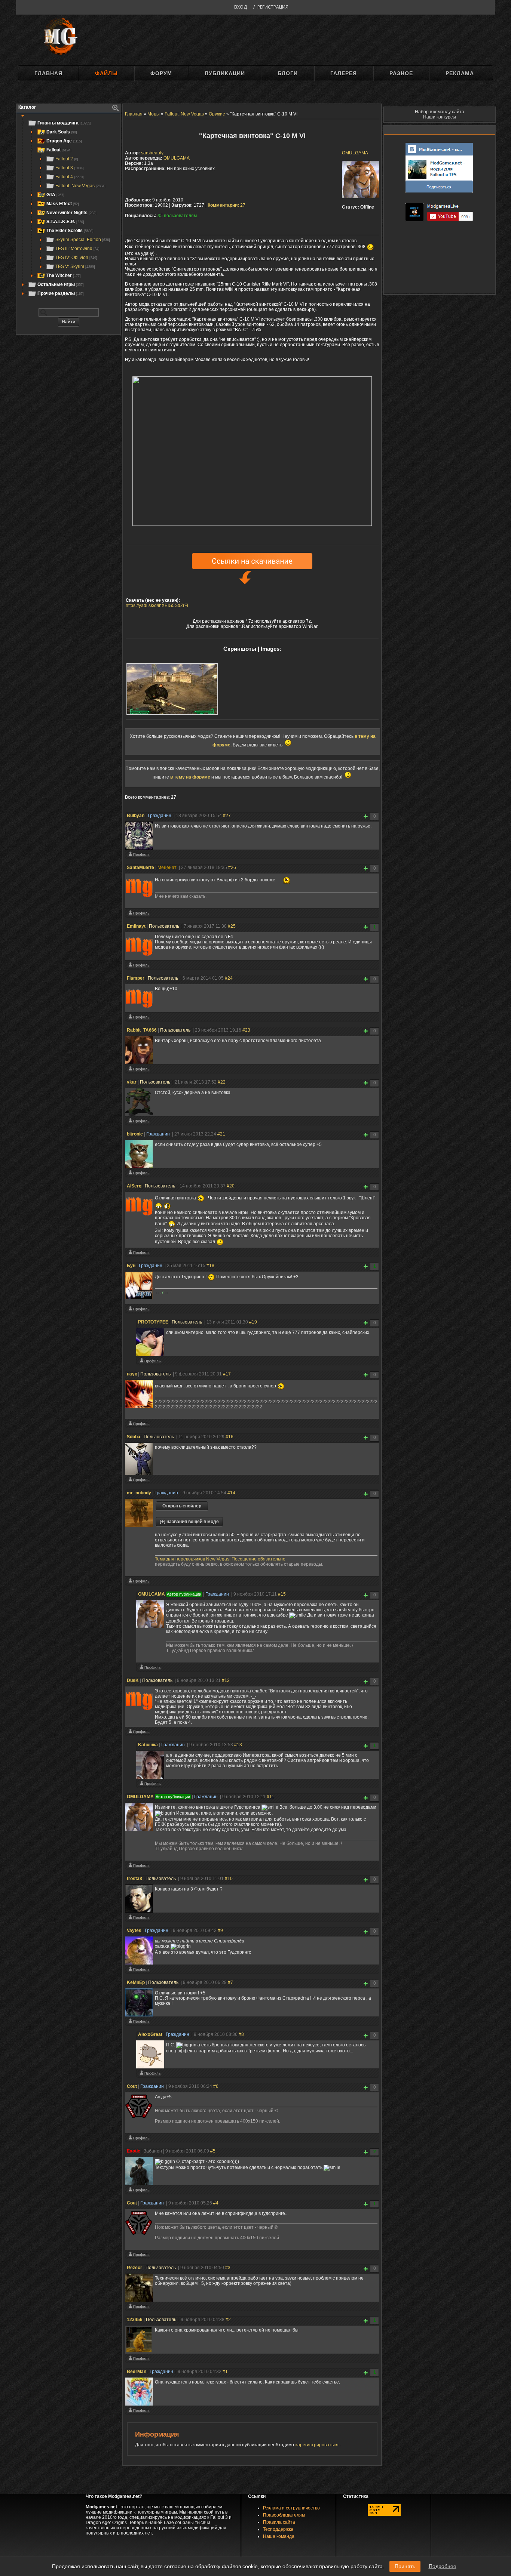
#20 (231, 1186)
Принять (405, 2566)
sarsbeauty (152, 153)
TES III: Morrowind (77, 249)
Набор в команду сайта (440, 112)
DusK (133, 1680)
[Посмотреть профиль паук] (139, 1425)
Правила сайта (279, 2522)
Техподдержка (278, 2529)
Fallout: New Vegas (80, 186)
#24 (229, 978)
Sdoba (134, 1437)
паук (132, 1374)
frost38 (134, 1879)
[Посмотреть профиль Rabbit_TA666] (139, 1070)
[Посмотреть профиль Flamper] (139, 1019)
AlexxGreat (150, 2034)
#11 (270, 1797)
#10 (229, 1879)
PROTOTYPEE (153, 1322)
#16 (230, 1437)
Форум (161, 73)
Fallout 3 (70, 168)
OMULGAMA (355, 153)
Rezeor (134, 2268)
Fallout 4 (70, 177)
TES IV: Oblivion (76, 258)
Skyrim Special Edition (83, 240)
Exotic (134, 2151)
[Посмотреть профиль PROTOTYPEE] (150, 1362)
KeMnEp (136, 1982)
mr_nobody (139, 1493)
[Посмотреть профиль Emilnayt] (139, 967)
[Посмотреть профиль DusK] (139, 1733)
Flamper (136, 978)
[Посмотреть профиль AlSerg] (139, 1254)
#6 (216, 2086)
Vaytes (134, 1931)
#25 (232, 926)
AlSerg (134, 1186)
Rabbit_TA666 (142, 1030)
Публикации (225, 73)
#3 (228, 2268)
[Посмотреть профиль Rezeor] (139, 2308)
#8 (241, 2034)
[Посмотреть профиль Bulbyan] (139, 856)
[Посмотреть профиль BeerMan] (139, 2412)
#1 (225, 2372)
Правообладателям (284, 2515)
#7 (230, 1982)
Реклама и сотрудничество (291, 2508)
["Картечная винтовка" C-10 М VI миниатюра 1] (172, 689)
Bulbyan (136, 816)
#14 (231, 1493)
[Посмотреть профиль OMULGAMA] (150, 1669)
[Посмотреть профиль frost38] (139, 1919)
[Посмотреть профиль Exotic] (139, 2191)
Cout (132, 2086)
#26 (232, 868)
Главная (48, 73)
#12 (226, 1680)
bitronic (135, 1134)
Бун (131, 1266)
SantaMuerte (140, 868)
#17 (227, 1374)
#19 (253, 1322)
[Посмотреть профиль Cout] (139, 2139)
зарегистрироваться (317, 2445)
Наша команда (279, 2536)
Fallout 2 (67, 159)
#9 (220, 1931)
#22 (222, 1082)
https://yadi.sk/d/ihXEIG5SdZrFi (157, 606)
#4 (216, 2203)
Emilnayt (136, 926)
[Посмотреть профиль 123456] (139, 2360)
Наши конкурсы (440, 117)
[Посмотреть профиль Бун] (139, 1310)
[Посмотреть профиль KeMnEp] (139, 2023)
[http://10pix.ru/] (252, 524)
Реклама (460, 73)
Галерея (344, 73)
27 (227, 205)
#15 (282, 1594)
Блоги (288, 73)
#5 (213, 2151)
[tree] (68, 208)
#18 (210, 1266)
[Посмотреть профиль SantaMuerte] (139, 915)
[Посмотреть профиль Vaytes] (139, 1971)
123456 (135, 2320)
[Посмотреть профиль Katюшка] (150, 1785)
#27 (227, 816)
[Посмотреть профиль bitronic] (139, 1174)
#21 (221, 1134)
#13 (238, 1745)
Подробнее (443, 2566)
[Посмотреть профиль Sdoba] (139, 1481)
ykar (132, 1082)
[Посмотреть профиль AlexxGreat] (150, 2075)
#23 (246, 1030)
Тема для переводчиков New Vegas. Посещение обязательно (220, 1559)
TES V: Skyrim (75, 266)
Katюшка (148, 1745)
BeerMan (137, 2372)
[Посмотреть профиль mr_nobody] (139, 1583)
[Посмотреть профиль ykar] (139, 1122)
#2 (228, 2320)
